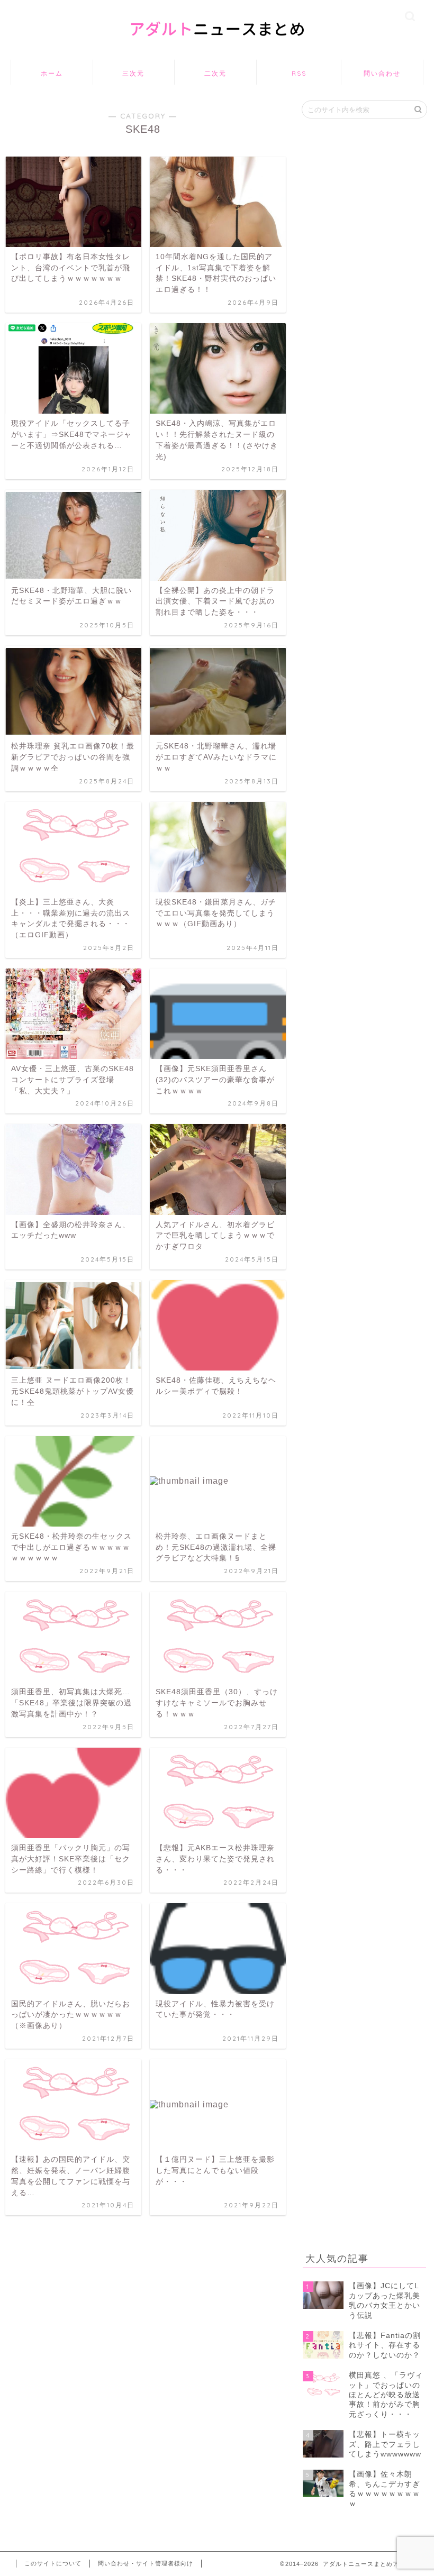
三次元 (133, 73)
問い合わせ (382, 73)
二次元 (215, 73)
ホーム (52, 73)
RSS (299, 73)
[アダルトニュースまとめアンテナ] (217, 47)
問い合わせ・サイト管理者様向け (146, 2563)
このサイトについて (53, 2563)
